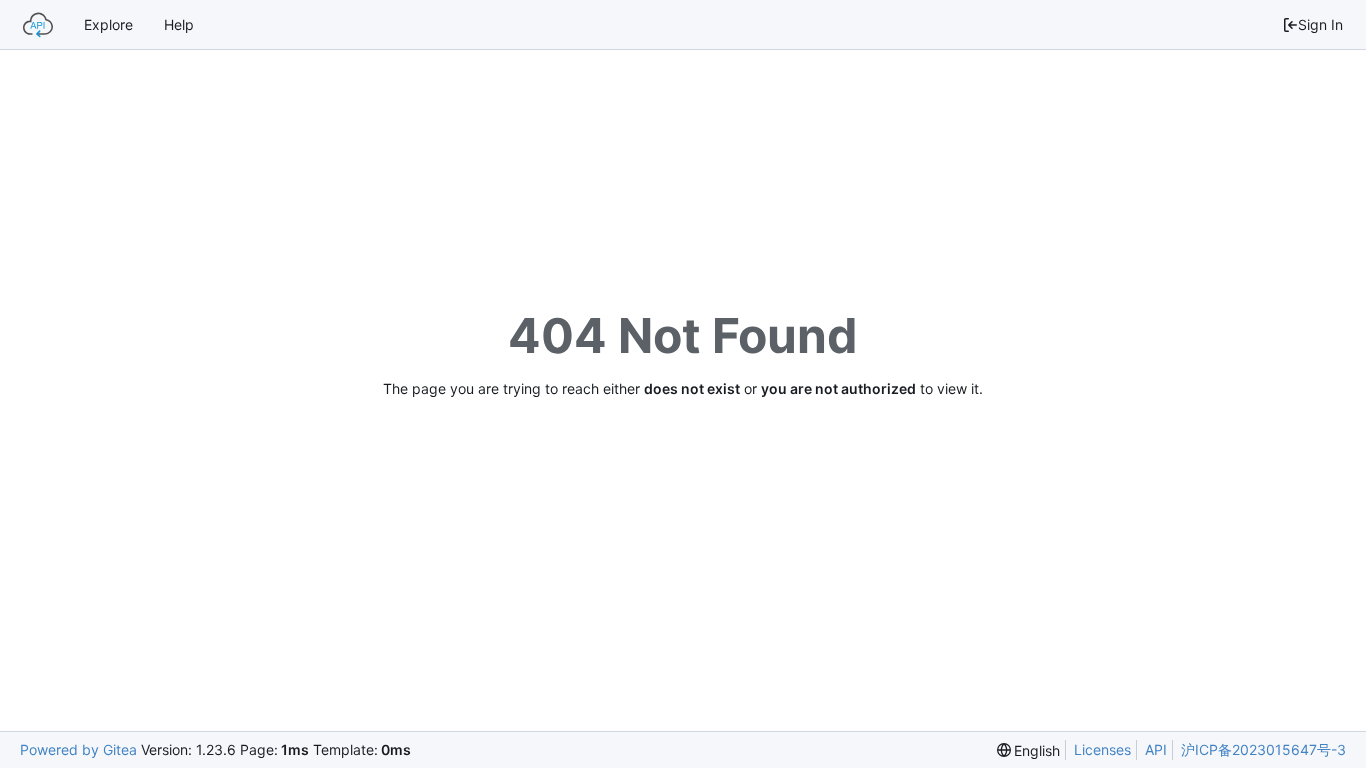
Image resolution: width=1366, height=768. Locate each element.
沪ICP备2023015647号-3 (1263, 749)
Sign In (1320, 24)
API (1156, 749)
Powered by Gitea (78, 749)
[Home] (38, 25)
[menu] (1029, 750)
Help (179, 24)
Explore (108, 24)
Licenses (1102, 749)
